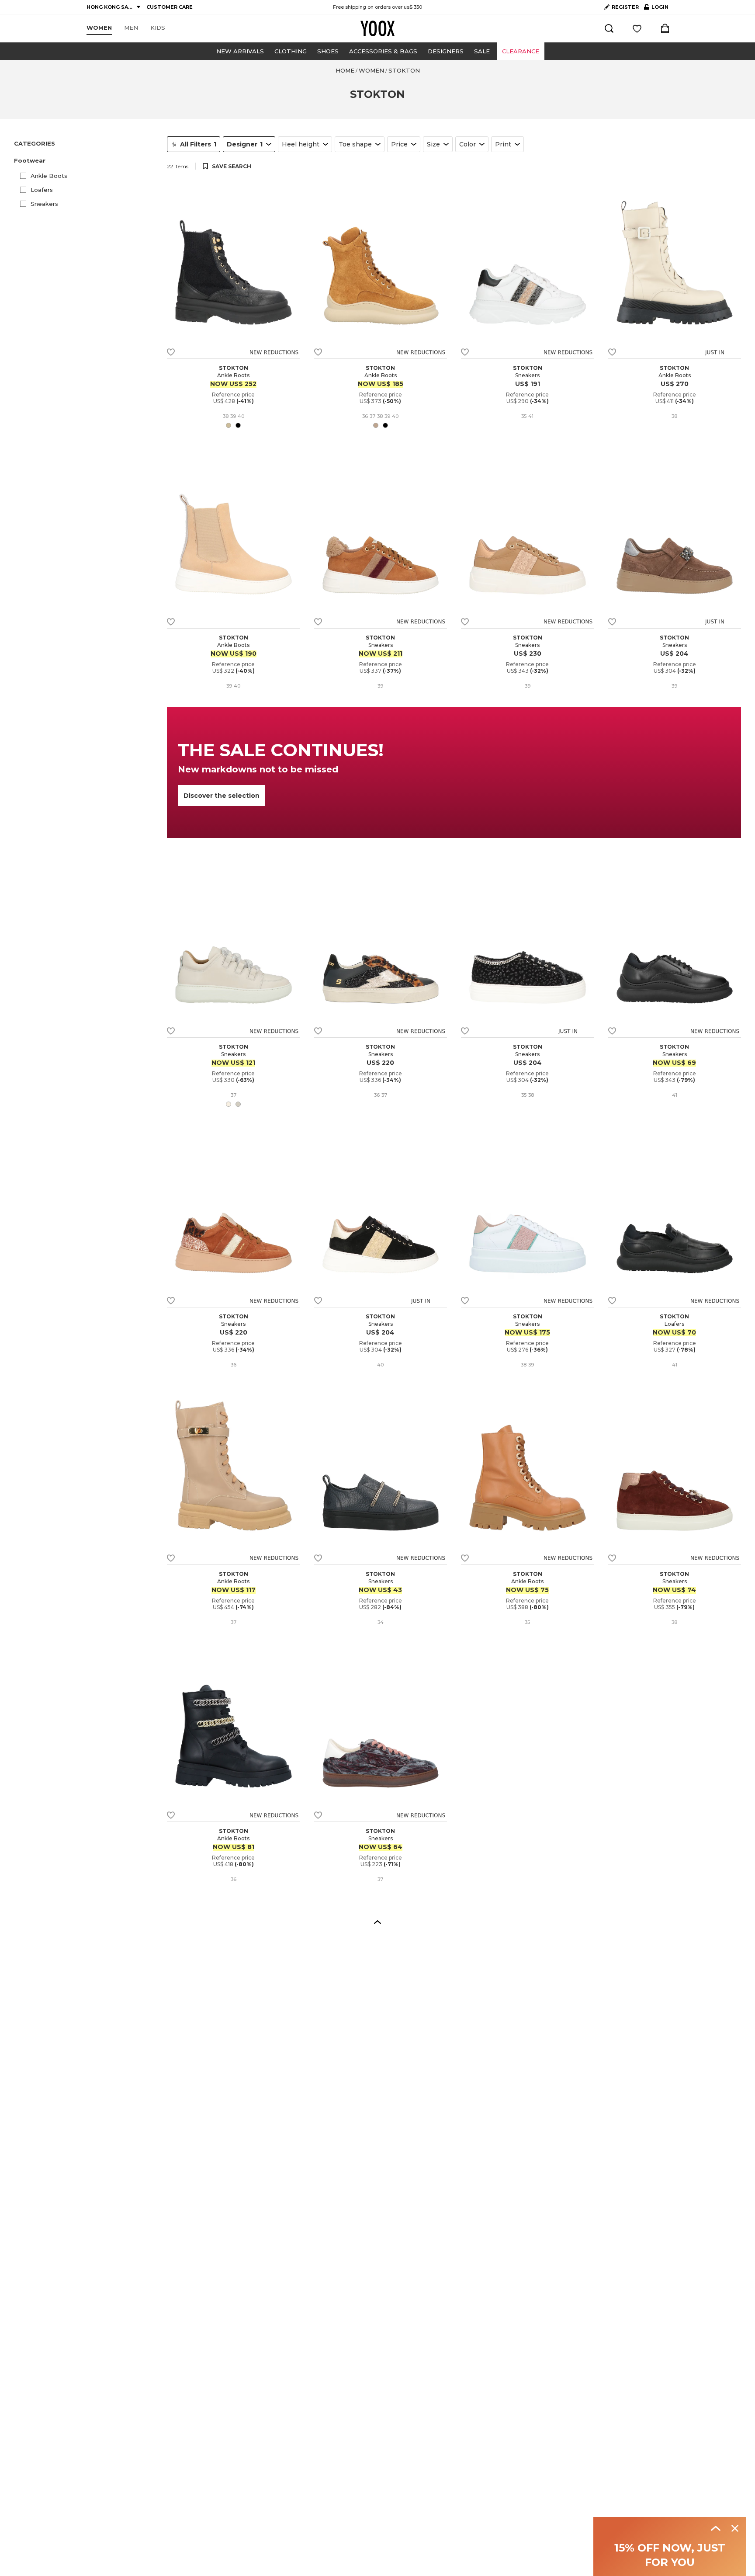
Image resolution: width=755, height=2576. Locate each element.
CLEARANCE (521, 51)
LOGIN (656, 9)
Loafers (42, 190)
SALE (482, 51)
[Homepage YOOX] (377, 28)
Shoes (328, 51)
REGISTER (625, 7)
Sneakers (44, 204)
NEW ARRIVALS (240, 51)
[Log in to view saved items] (637, 28)
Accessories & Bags (383, 51)
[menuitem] (99, 28)
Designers (446, 51)
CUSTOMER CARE (170, 7)
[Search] (609, 28)
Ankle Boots (49, 176)
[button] (85, 161)
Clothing (291, 51)
